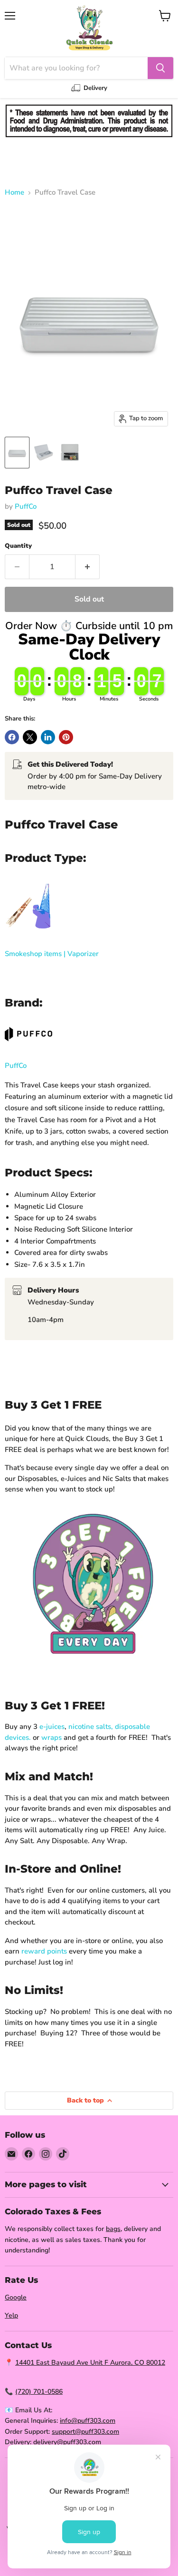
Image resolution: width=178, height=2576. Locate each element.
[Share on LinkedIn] (48, 737)
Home (14, 192)
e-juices (52, 1727)
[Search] (160, 68)
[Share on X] (30, 737)
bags (113, 2229)
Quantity (18, 546)
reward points (44, 1951)
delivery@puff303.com (67, 2442)
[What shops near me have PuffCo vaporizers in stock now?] (28, 1046)
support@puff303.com (85, 2432)
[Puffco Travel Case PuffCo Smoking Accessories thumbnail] (17, 453)
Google (16, 2297)
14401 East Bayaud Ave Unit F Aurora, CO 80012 (90, 2363)
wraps (52, 1737)
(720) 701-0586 (39, 2392)
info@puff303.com (88, 2421)
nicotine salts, (91, 1727)
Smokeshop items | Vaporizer (52, 954)
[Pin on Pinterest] (66, 737)
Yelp (11, 2315)
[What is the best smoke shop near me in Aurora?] (28, 935)
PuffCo (26, 506)
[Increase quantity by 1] (88, 567)
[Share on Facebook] (12, 737)
